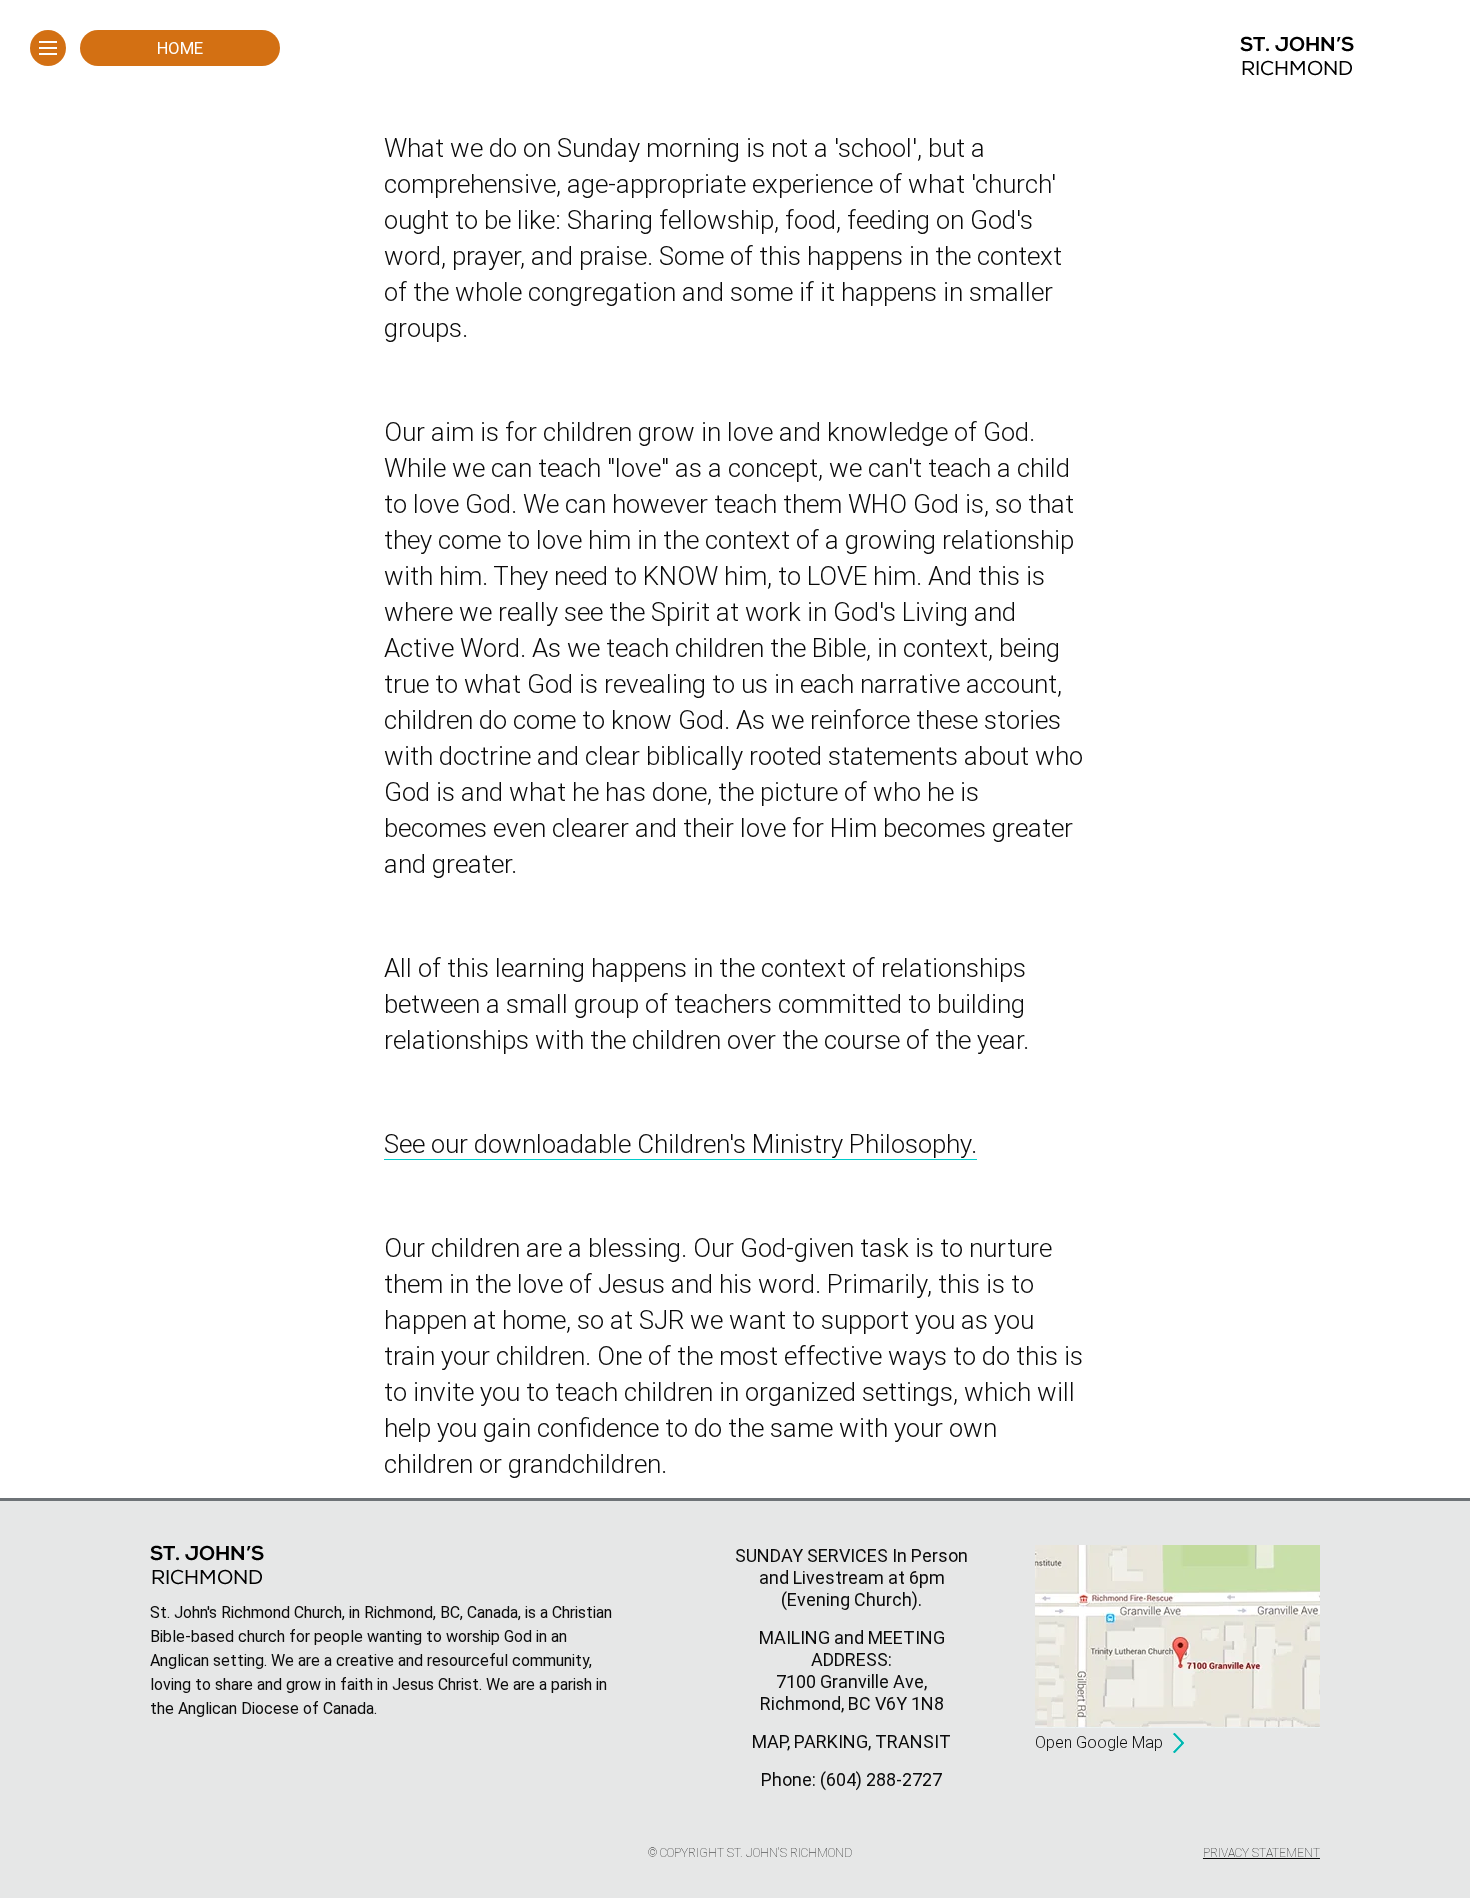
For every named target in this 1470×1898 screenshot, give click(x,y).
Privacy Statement (1261, 1853)
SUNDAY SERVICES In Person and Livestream (851, 1566)
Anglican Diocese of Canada (276, 1708)
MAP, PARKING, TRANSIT (851, 1741)
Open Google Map (1099, 1742)
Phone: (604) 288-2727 (851, 1779)
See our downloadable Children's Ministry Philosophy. (680, 1144)
